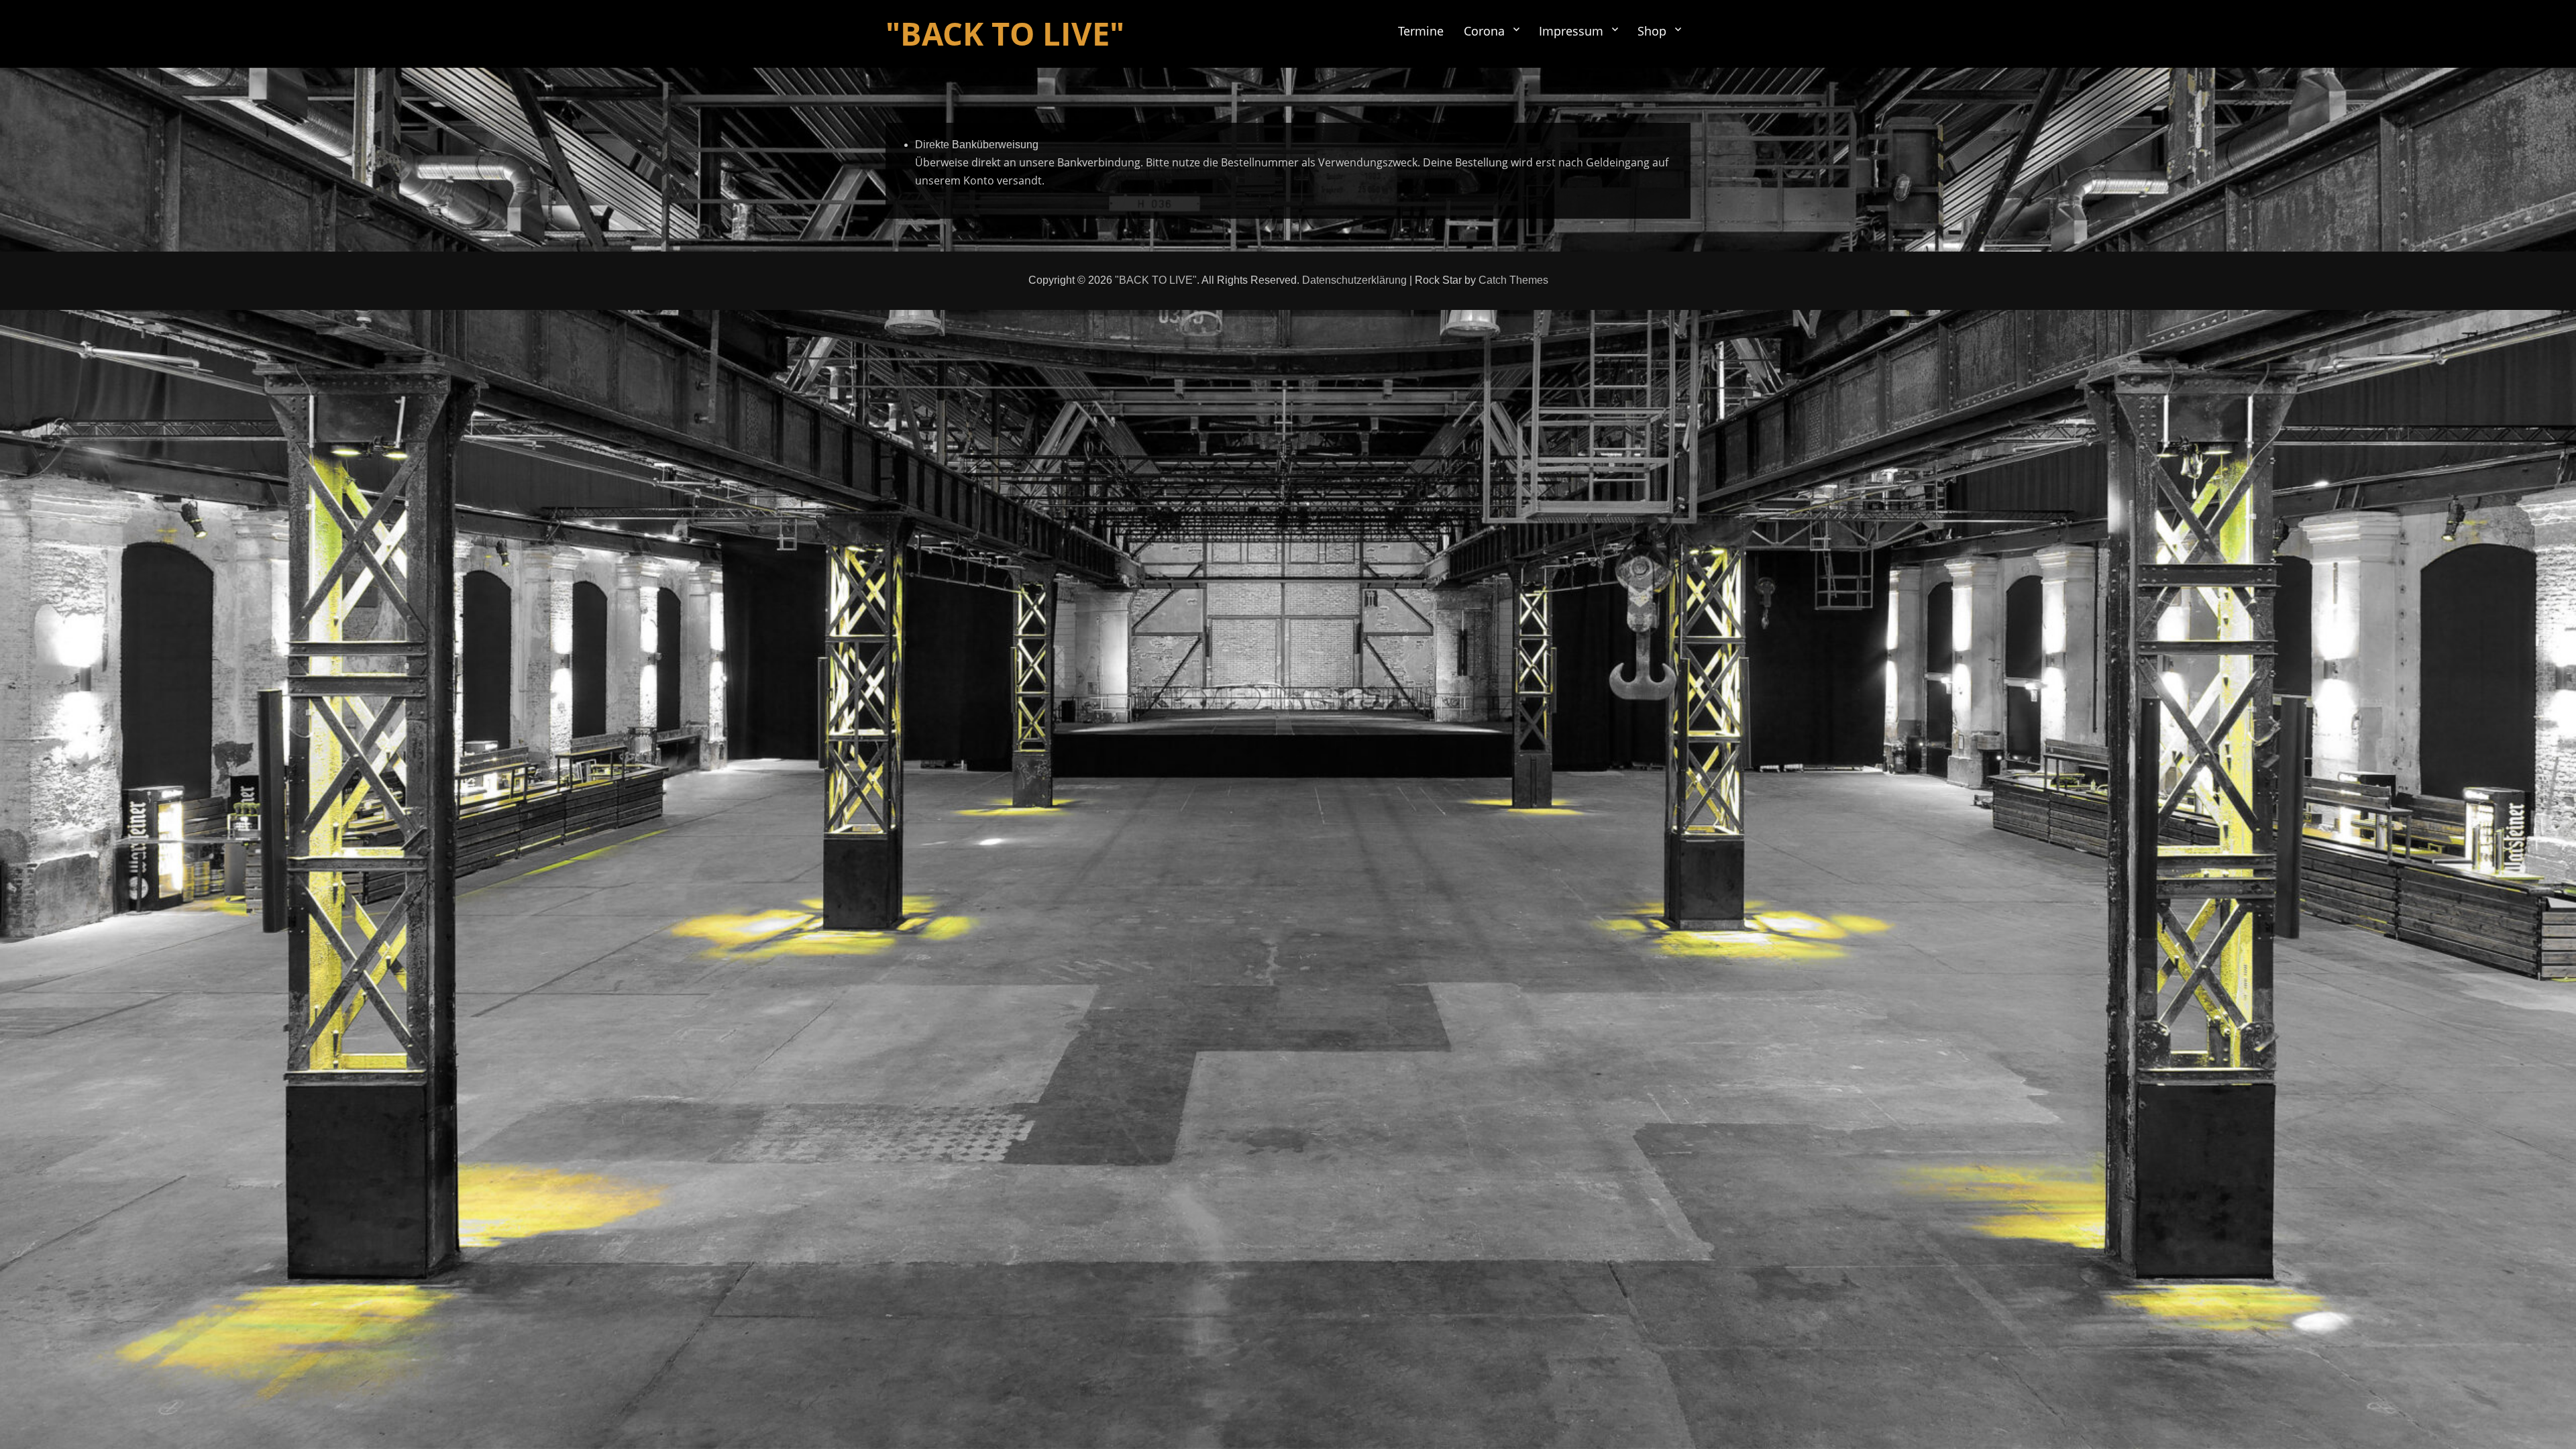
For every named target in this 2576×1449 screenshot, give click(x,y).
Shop (1652, 31)
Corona (1484, 31)
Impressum (1571, 31)
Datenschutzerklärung (1354, 280)
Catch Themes (1513, 280)
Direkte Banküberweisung (977, 145)
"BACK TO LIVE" (1005, 34)
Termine (1421, 31)
